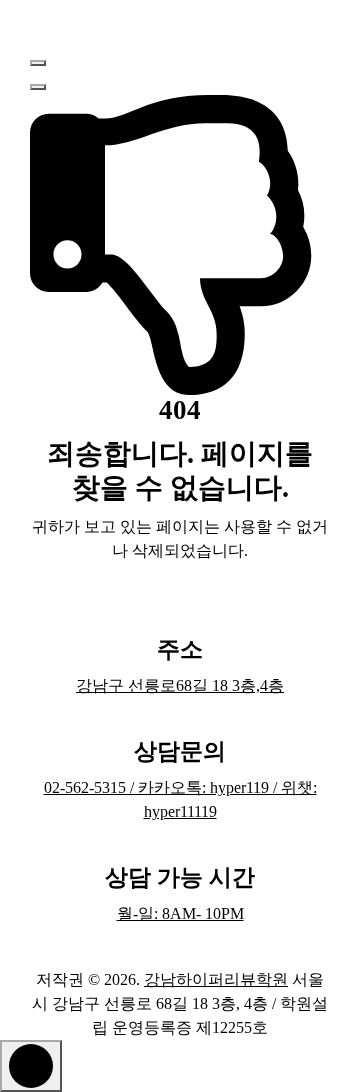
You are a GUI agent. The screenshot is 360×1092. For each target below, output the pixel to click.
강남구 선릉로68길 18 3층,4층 (180, 685)
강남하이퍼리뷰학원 (216, 979)
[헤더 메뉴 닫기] (38, 87)
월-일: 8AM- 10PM (180, 913)
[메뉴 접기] (38, 63)
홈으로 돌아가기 (170, 606)
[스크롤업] (31, 1066)
